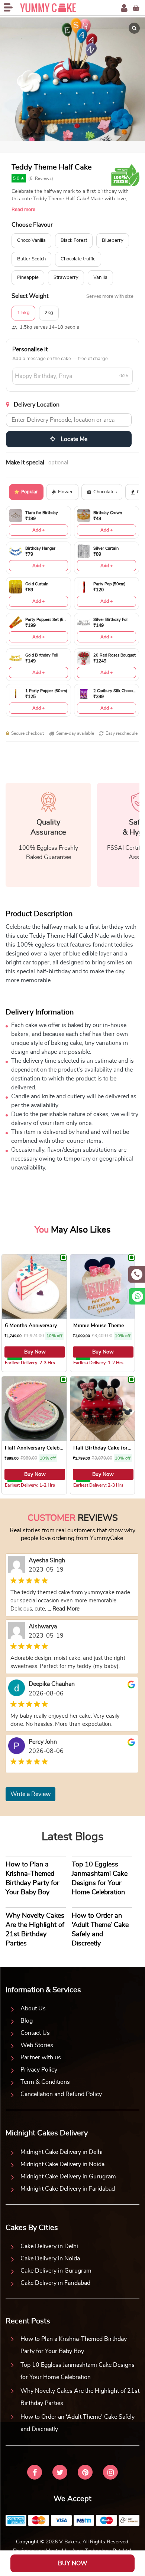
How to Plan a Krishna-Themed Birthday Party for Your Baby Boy (74, 2345)
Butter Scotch (31, 259)
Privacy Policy (39, 2070)
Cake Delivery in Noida (50, 2258)
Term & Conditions (45, 2082)
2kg (49, 313)
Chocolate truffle (78, 259)
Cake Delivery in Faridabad (55, 2283)
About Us (33, 2009)
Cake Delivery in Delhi (49, 2246)
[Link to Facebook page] (35, 2473)
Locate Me (73, 439)
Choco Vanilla (31, 241)
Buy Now (35, 1352)
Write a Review (30, 1794)
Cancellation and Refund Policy (61, 2094)
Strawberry (66, 278)
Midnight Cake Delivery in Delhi (62, 2152)
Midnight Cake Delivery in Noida (62, 2164)
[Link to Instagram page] (110, 2473)
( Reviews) (41, 178)
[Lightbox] (134, 28)
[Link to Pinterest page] (85, 2473)
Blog (27, 2021)
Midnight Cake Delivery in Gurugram (68, 2177)
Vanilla (100, 278)
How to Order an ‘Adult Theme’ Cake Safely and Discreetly (78, 2423)
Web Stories (37, 2045)
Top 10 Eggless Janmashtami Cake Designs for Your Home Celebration (78, 2371)
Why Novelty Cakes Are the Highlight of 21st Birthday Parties (80, 2397)
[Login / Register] (124, 8)
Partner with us (41, 2057)
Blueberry (113, 241)
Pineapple (28, 278)
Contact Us (35, 2033)
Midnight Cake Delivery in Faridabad (68, 2189)
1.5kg (23, 313)
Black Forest (74, 241)
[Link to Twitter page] (60, 2473)
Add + (38, 530)
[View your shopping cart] (136, 8)
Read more (23, 210)
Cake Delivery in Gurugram (56, 2271)
